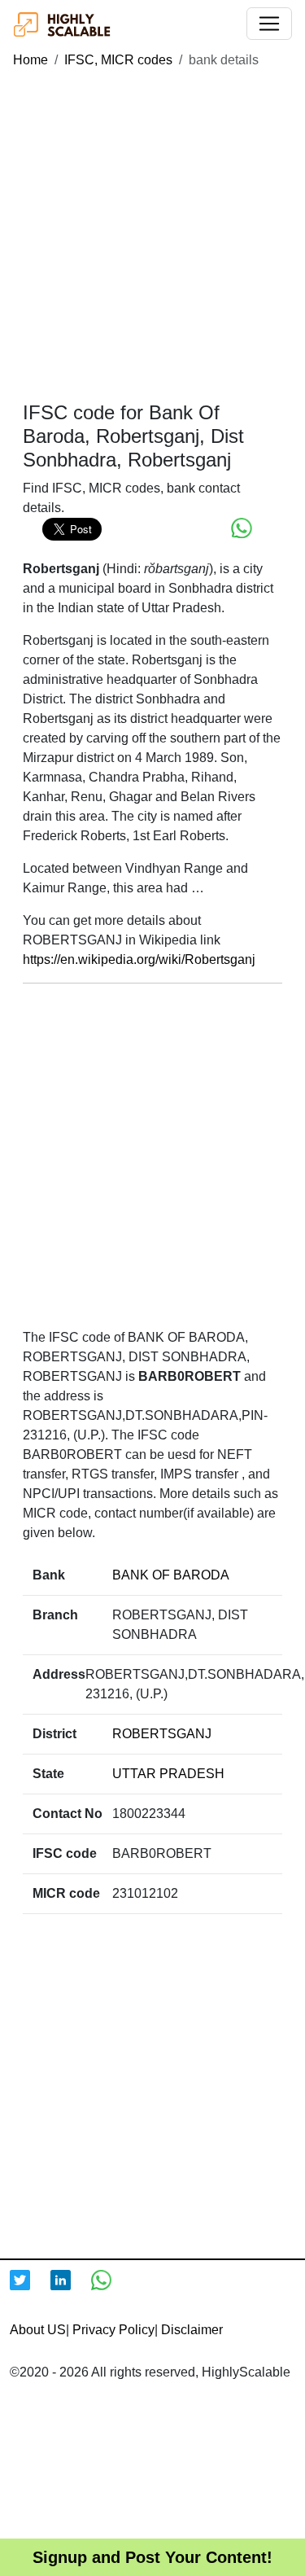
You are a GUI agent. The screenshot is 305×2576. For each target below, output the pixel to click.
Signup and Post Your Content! (152, 2557)
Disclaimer (192, 2330)
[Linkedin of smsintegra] (71, 2290)
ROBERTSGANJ (162, 1734)
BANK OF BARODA (171, 1575)
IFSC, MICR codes (118, 60)
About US (38, 2330)
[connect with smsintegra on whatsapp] (111, 2290)
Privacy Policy (113, 2330)
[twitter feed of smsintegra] (30, 2290)
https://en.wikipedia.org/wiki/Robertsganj (139, 959)
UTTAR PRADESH (168, 1774)
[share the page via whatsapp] (242, 528)
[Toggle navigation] (269, 24)
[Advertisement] (152, 236)
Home (30, 60)
